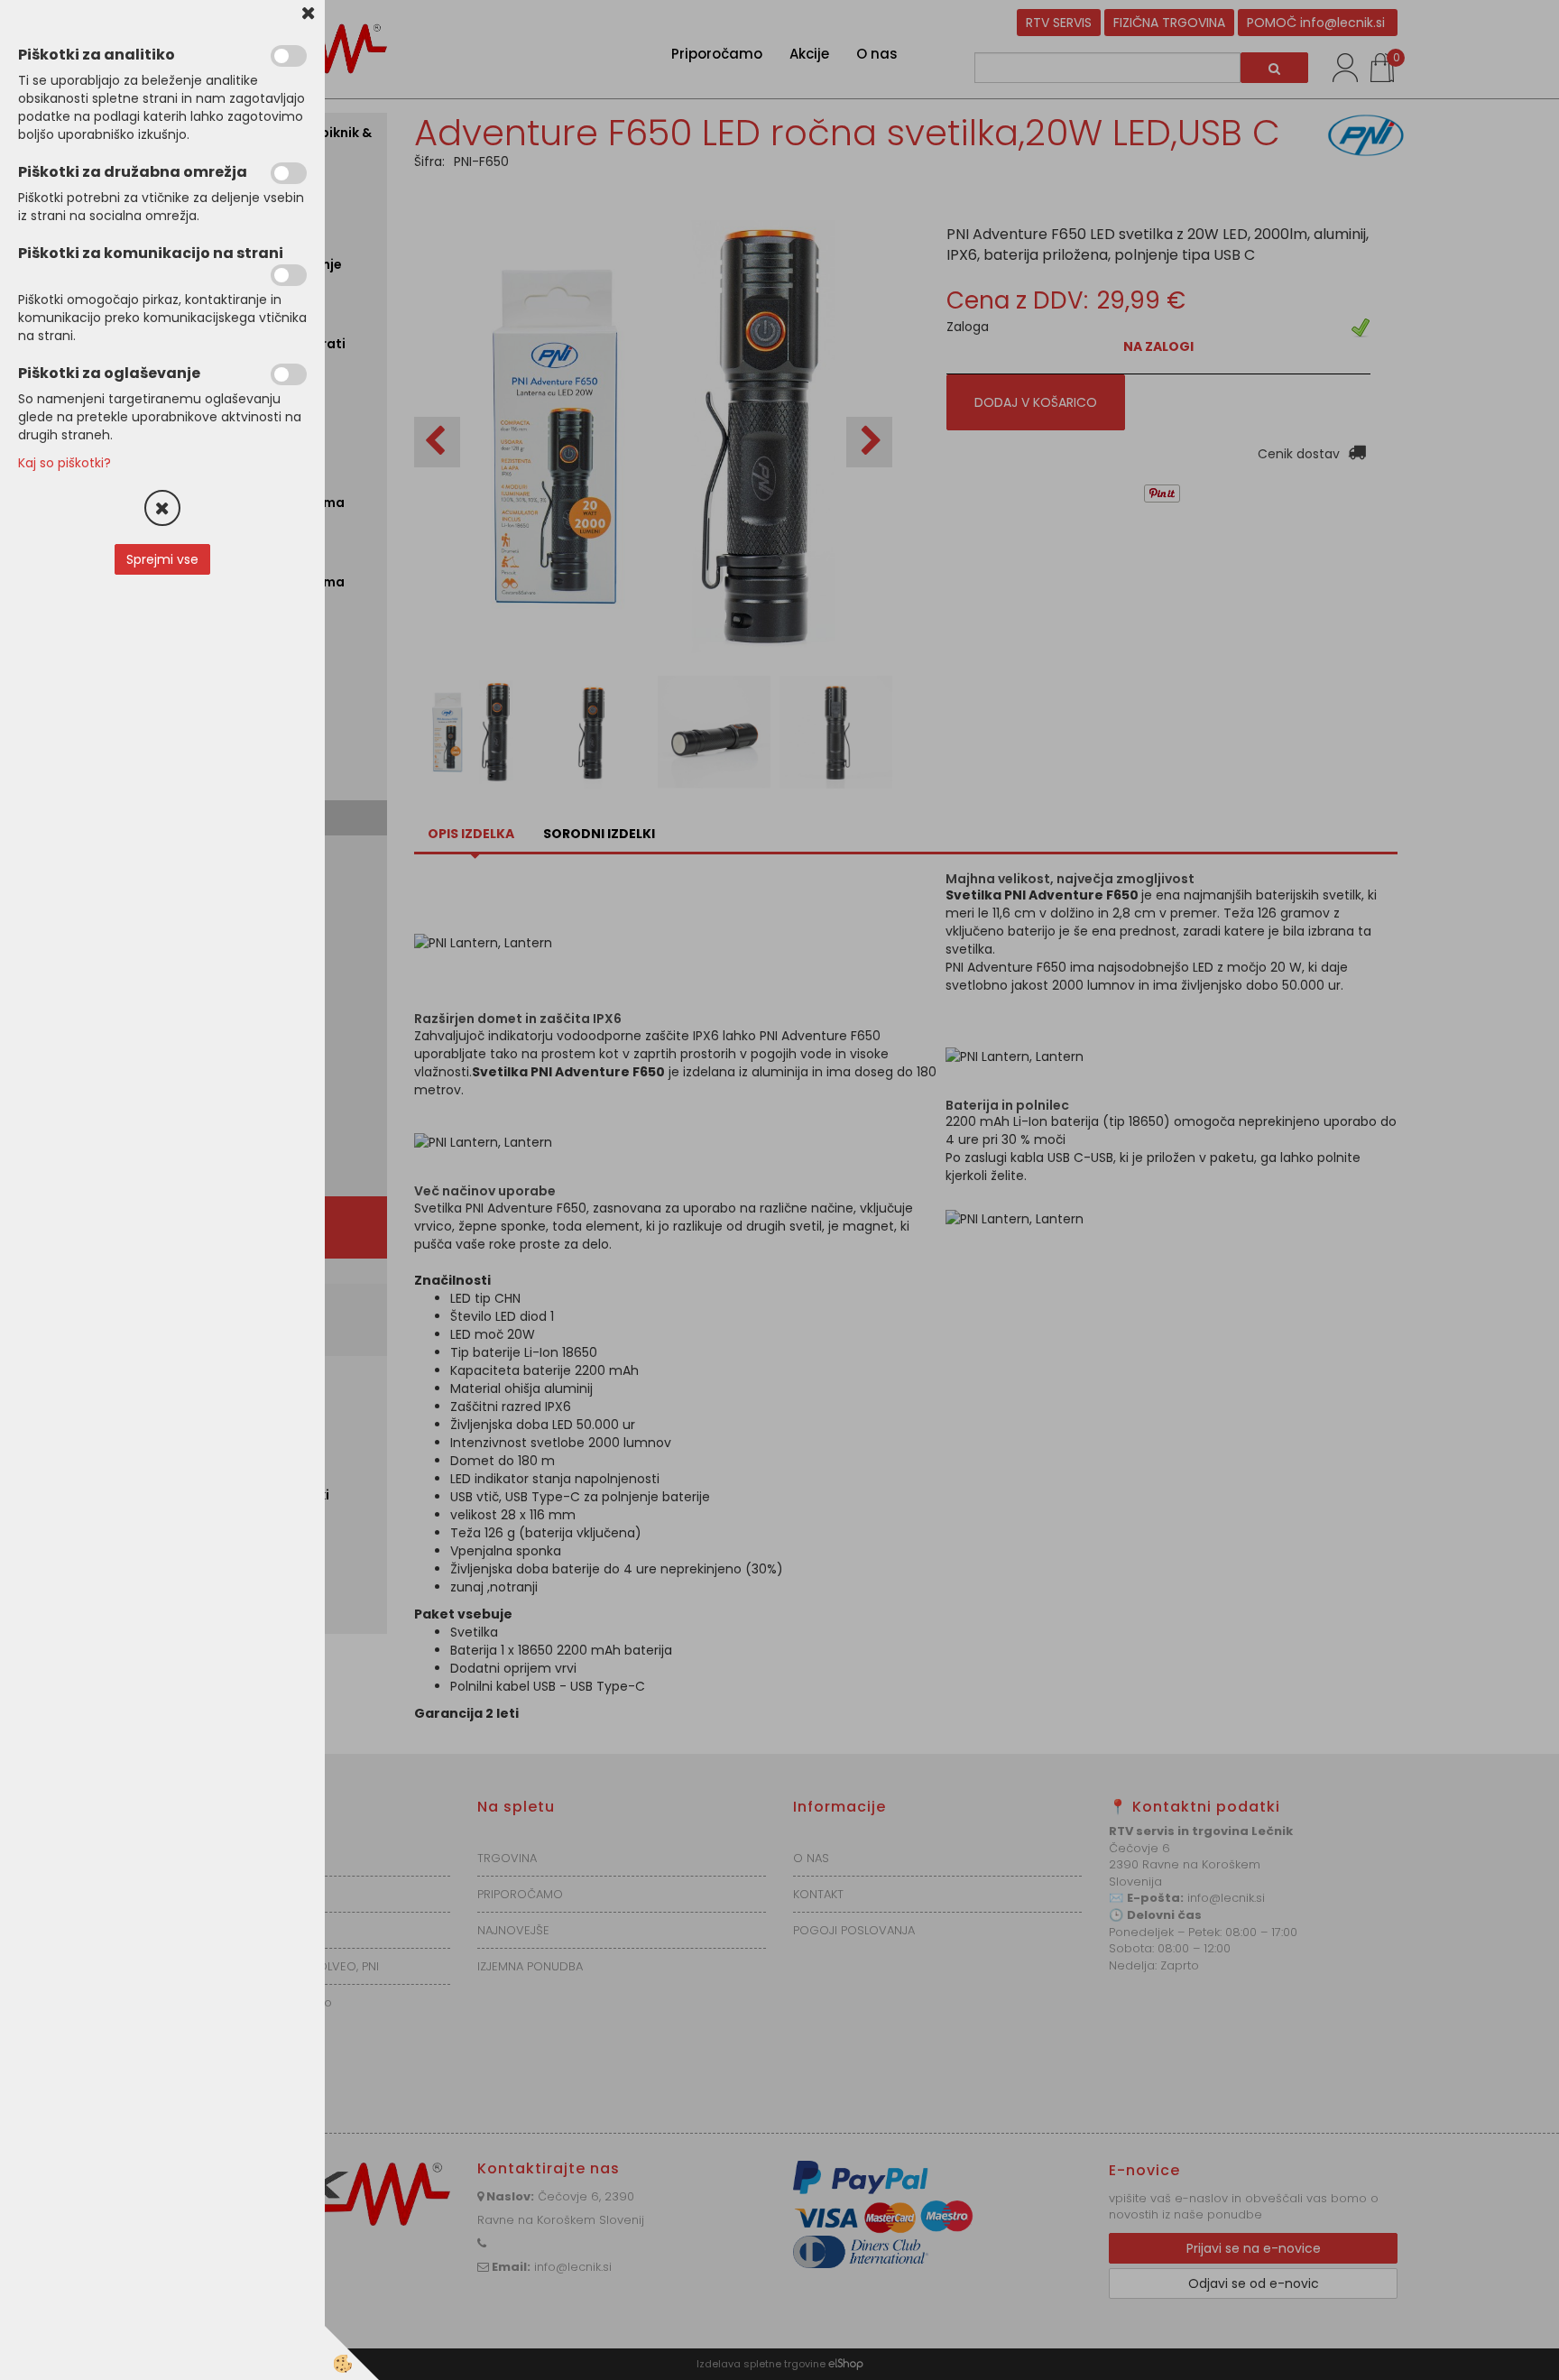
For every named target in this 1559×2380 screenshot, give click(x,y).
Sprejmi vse (162, 559)
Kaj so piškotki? (65, 463)
